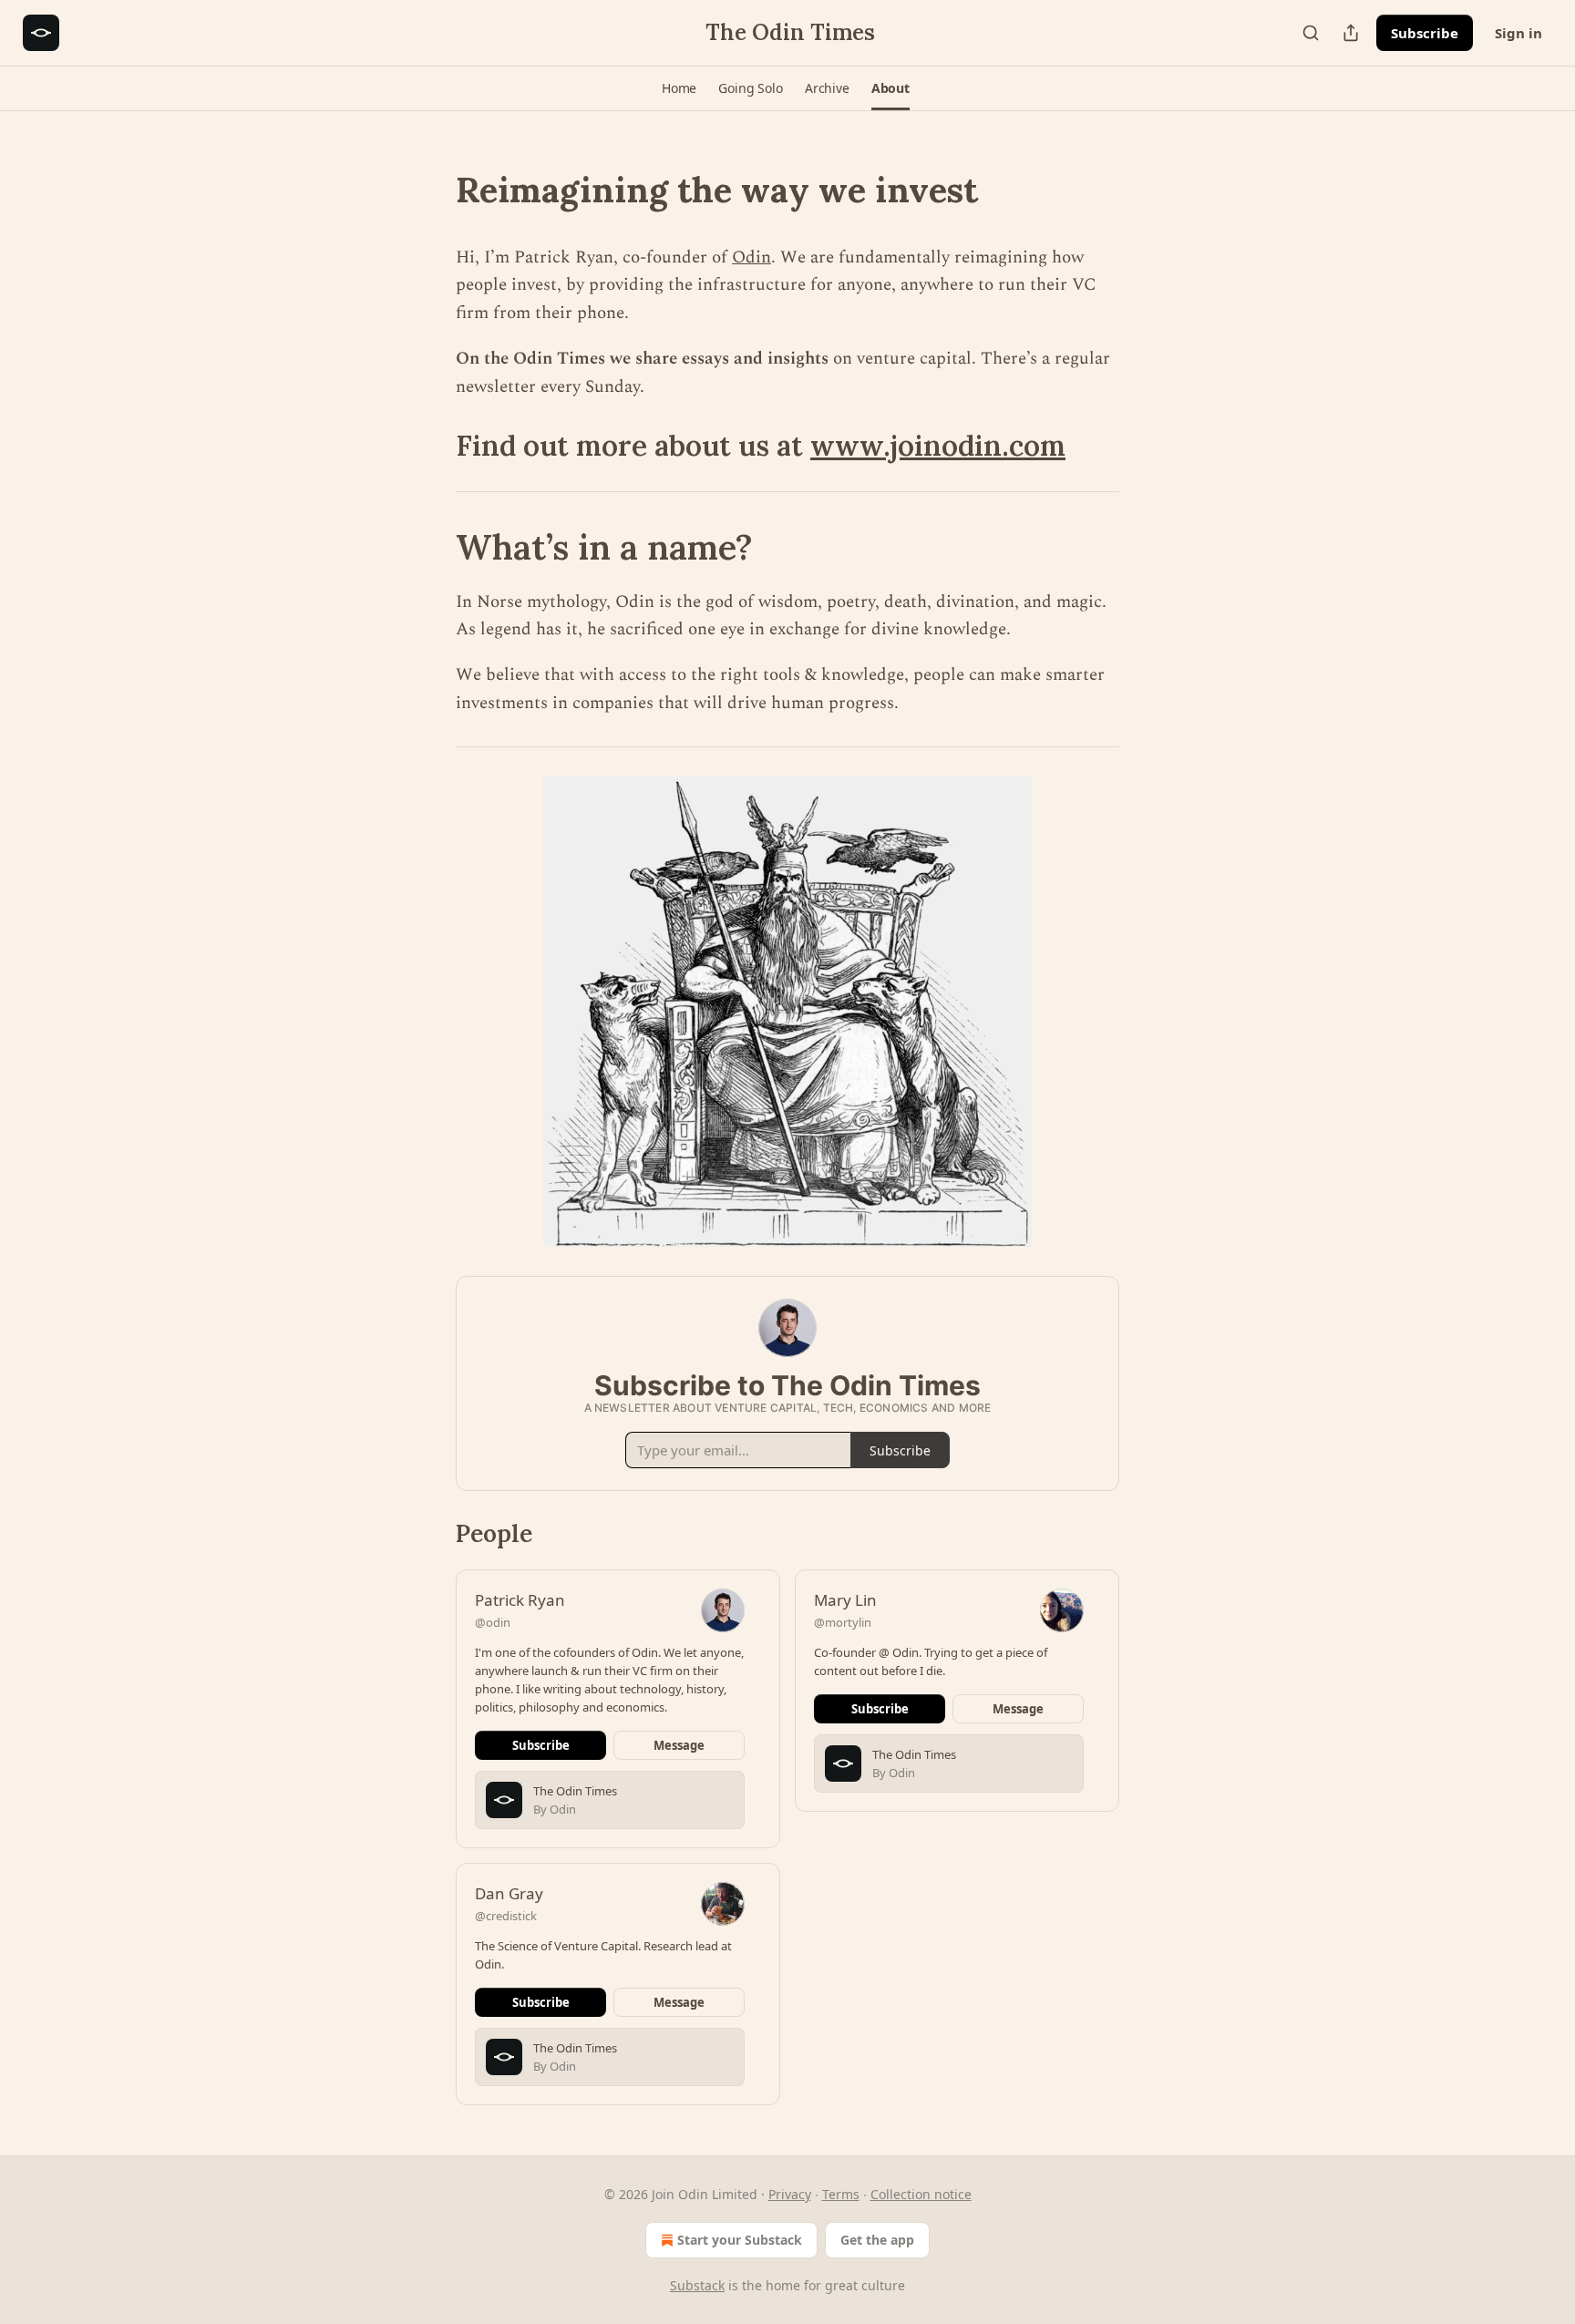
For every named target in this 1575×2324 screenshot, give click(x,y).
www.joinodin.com (938, 445)
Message (679, 1745)
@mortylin (843, 1622)
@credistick (506, 1916)
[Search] (1311, 33)
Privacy (790, 2194)
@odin (493, 1622)
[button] (679, 88)
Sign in (1518, 33)
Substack (697, 2285)
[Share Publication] (1351, 33)
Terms (841, 2194)
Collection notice (921, 2194)
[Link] (430, 190)
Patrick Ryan (520, 1600)
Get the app (877, 2240)
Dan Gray (509, 1893)
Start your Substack (740, 2240)
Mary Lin (845, 1600)
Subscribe (1425, 33)
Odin (751, 257)
